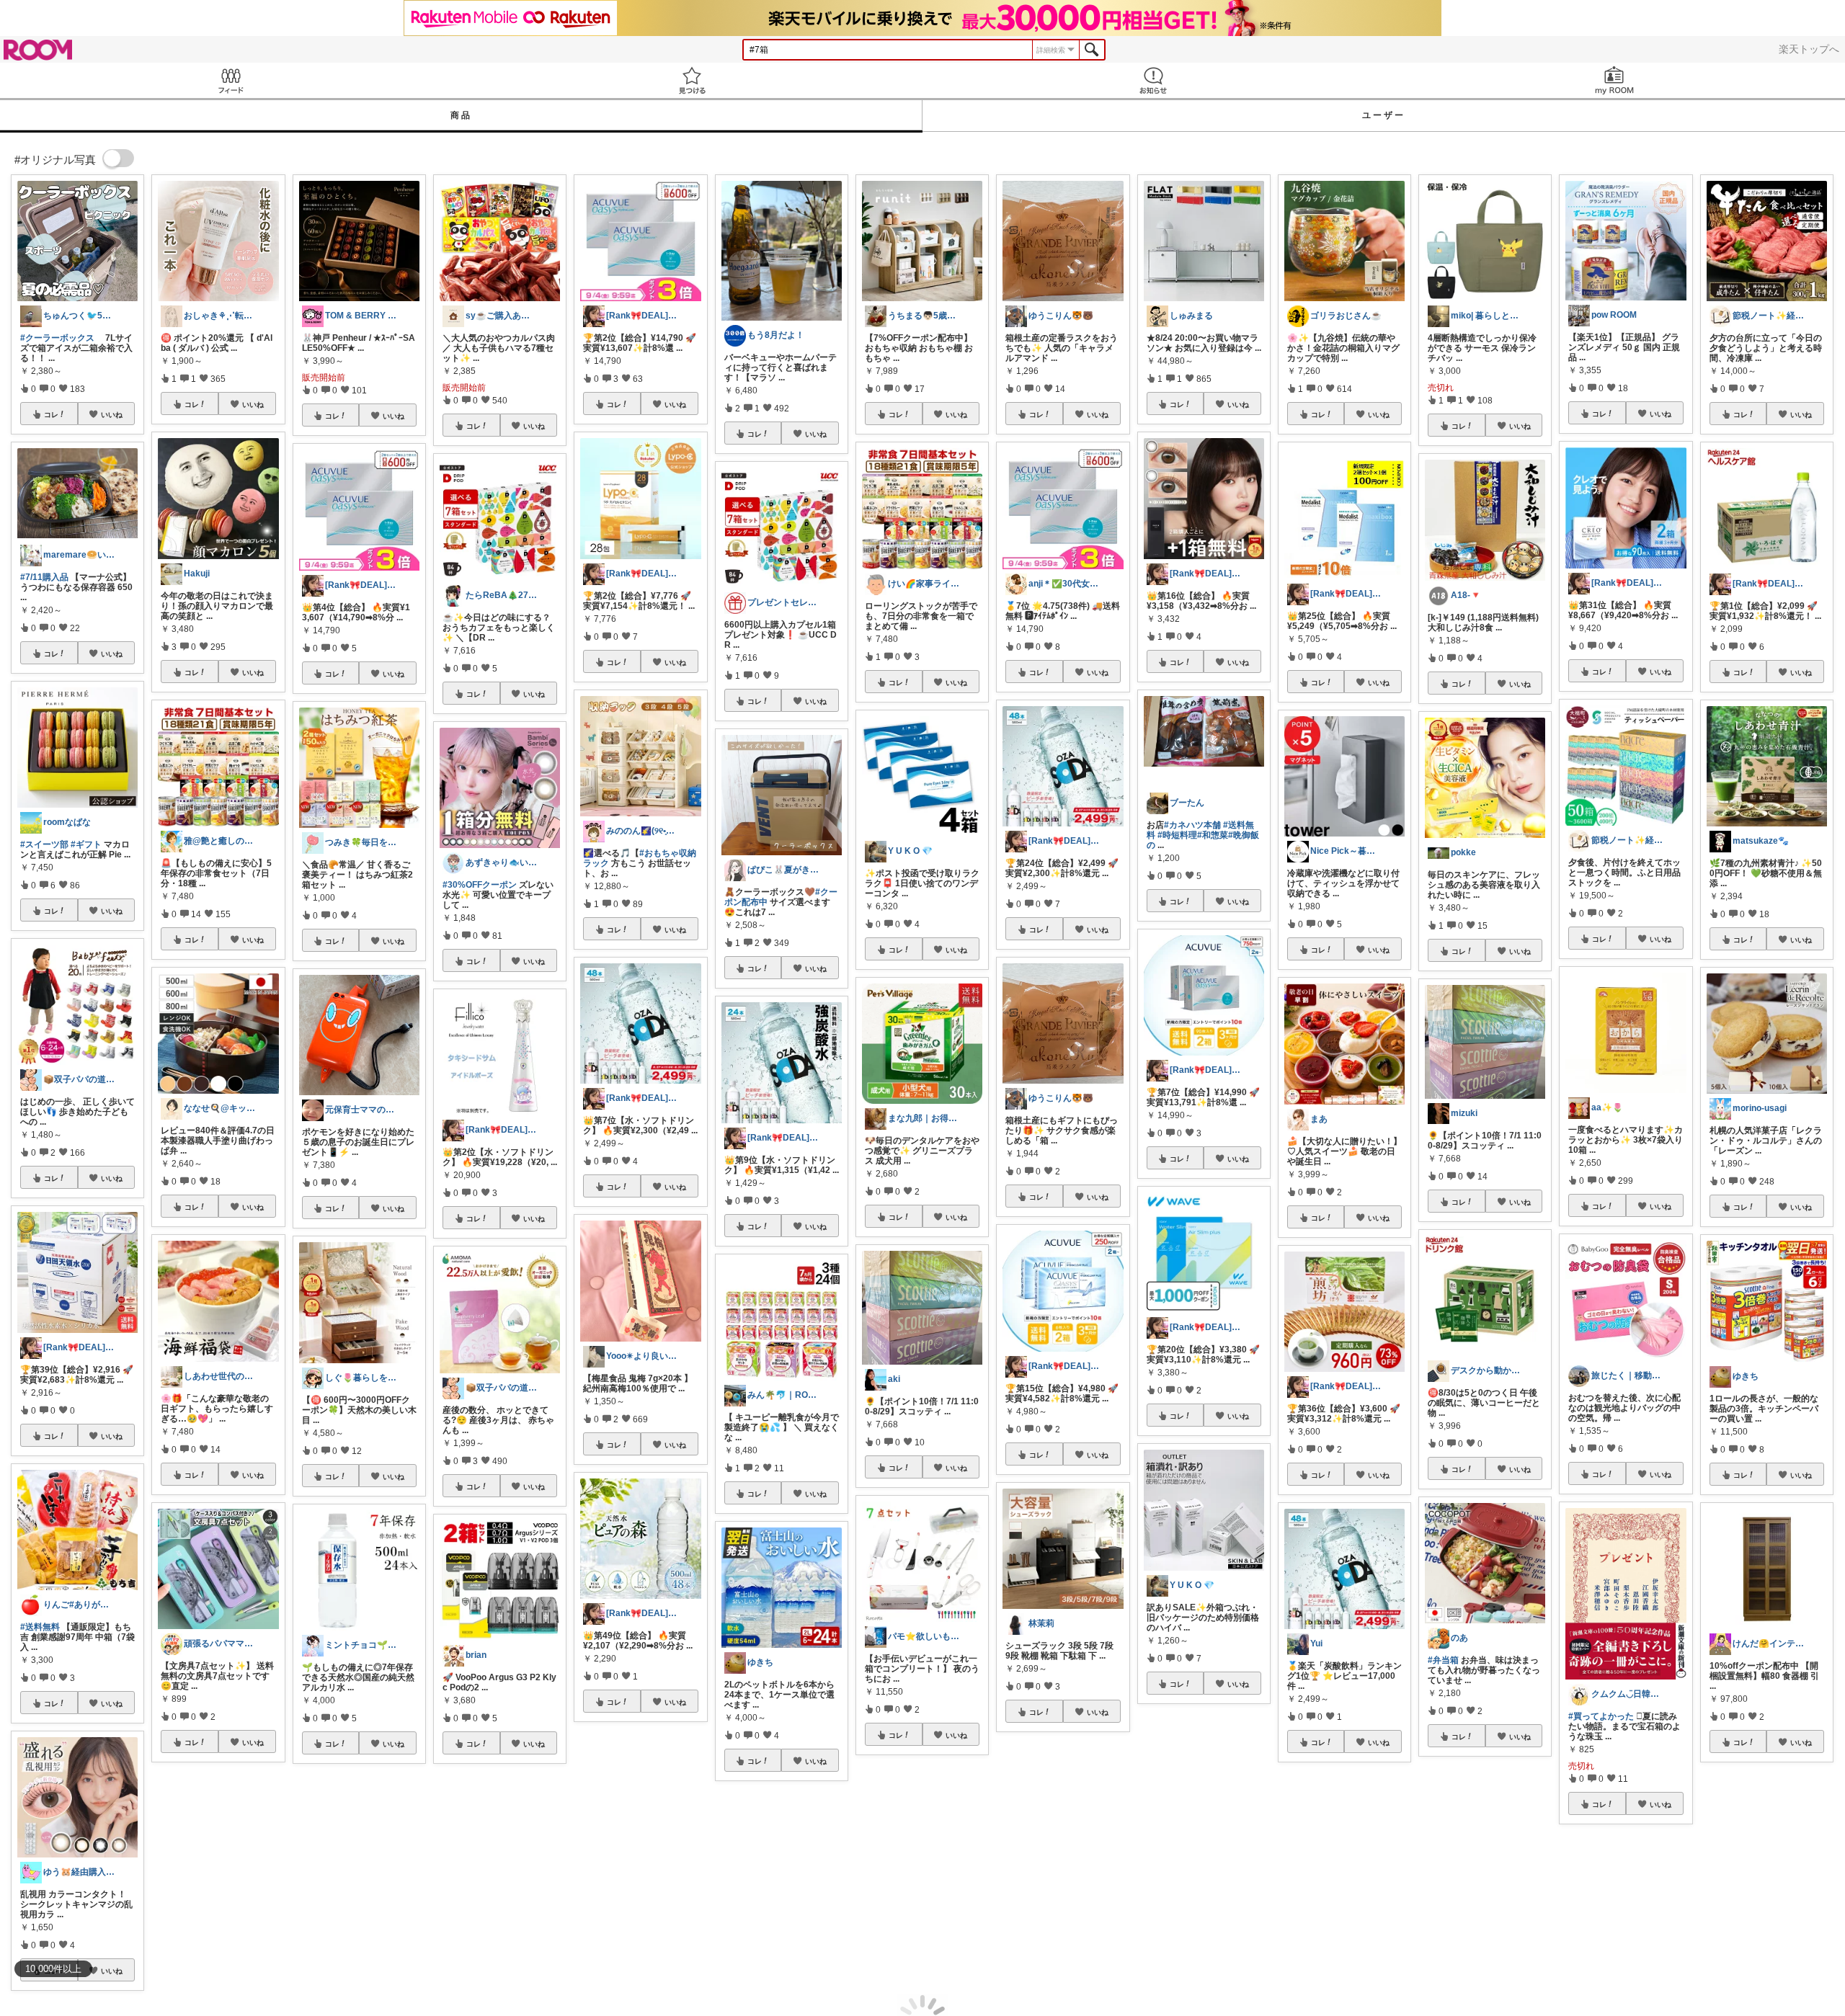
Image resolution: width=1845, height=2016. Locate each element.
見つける (692, 80)
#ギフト (86, 844)
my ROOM (1614, 80)
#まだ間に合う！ (908, 1927)
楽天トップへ (1809, 49)
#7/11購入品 (44, 577)
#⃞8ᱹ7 (1226, 1875)
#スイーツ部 (44, 844)
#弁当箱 (1443, 1660)
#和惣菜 (1213, 835)
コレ (51, 414)
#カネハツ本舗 (1192, 825)
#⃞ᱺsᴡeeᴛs (1180, 1875)
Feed (231, 80)
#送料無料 (40, 1627)
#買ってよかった (1601, 1716)
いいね (112, 414)
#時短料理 (1177, 835)
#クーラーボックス (57, 338)
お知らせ (1153, 80)
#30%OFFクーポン (480, 885)
